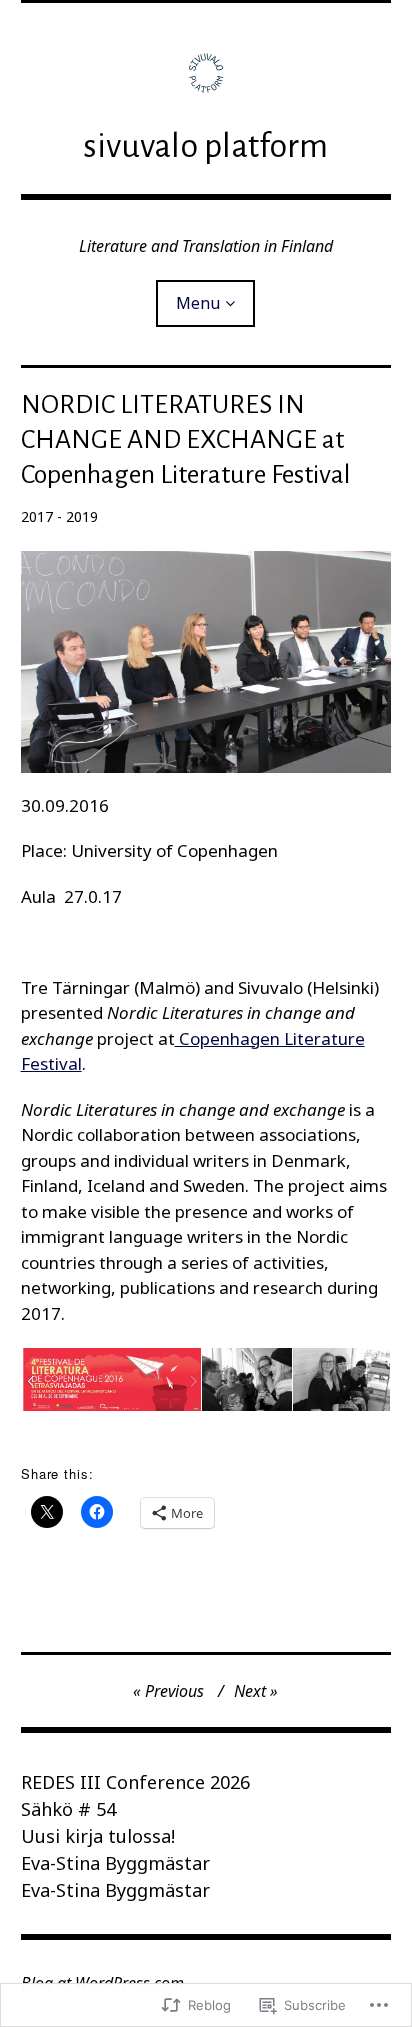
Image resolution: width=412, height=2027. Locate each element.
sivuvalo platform (205, 146)
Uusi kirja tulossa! (98, 1836)
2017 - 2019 (59, 516)
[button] (110, 1380)
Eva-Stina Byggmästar (115, 1863)
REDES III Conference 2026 (135, 1782)
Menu (198, 303)
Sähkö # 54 (68, 1809)
